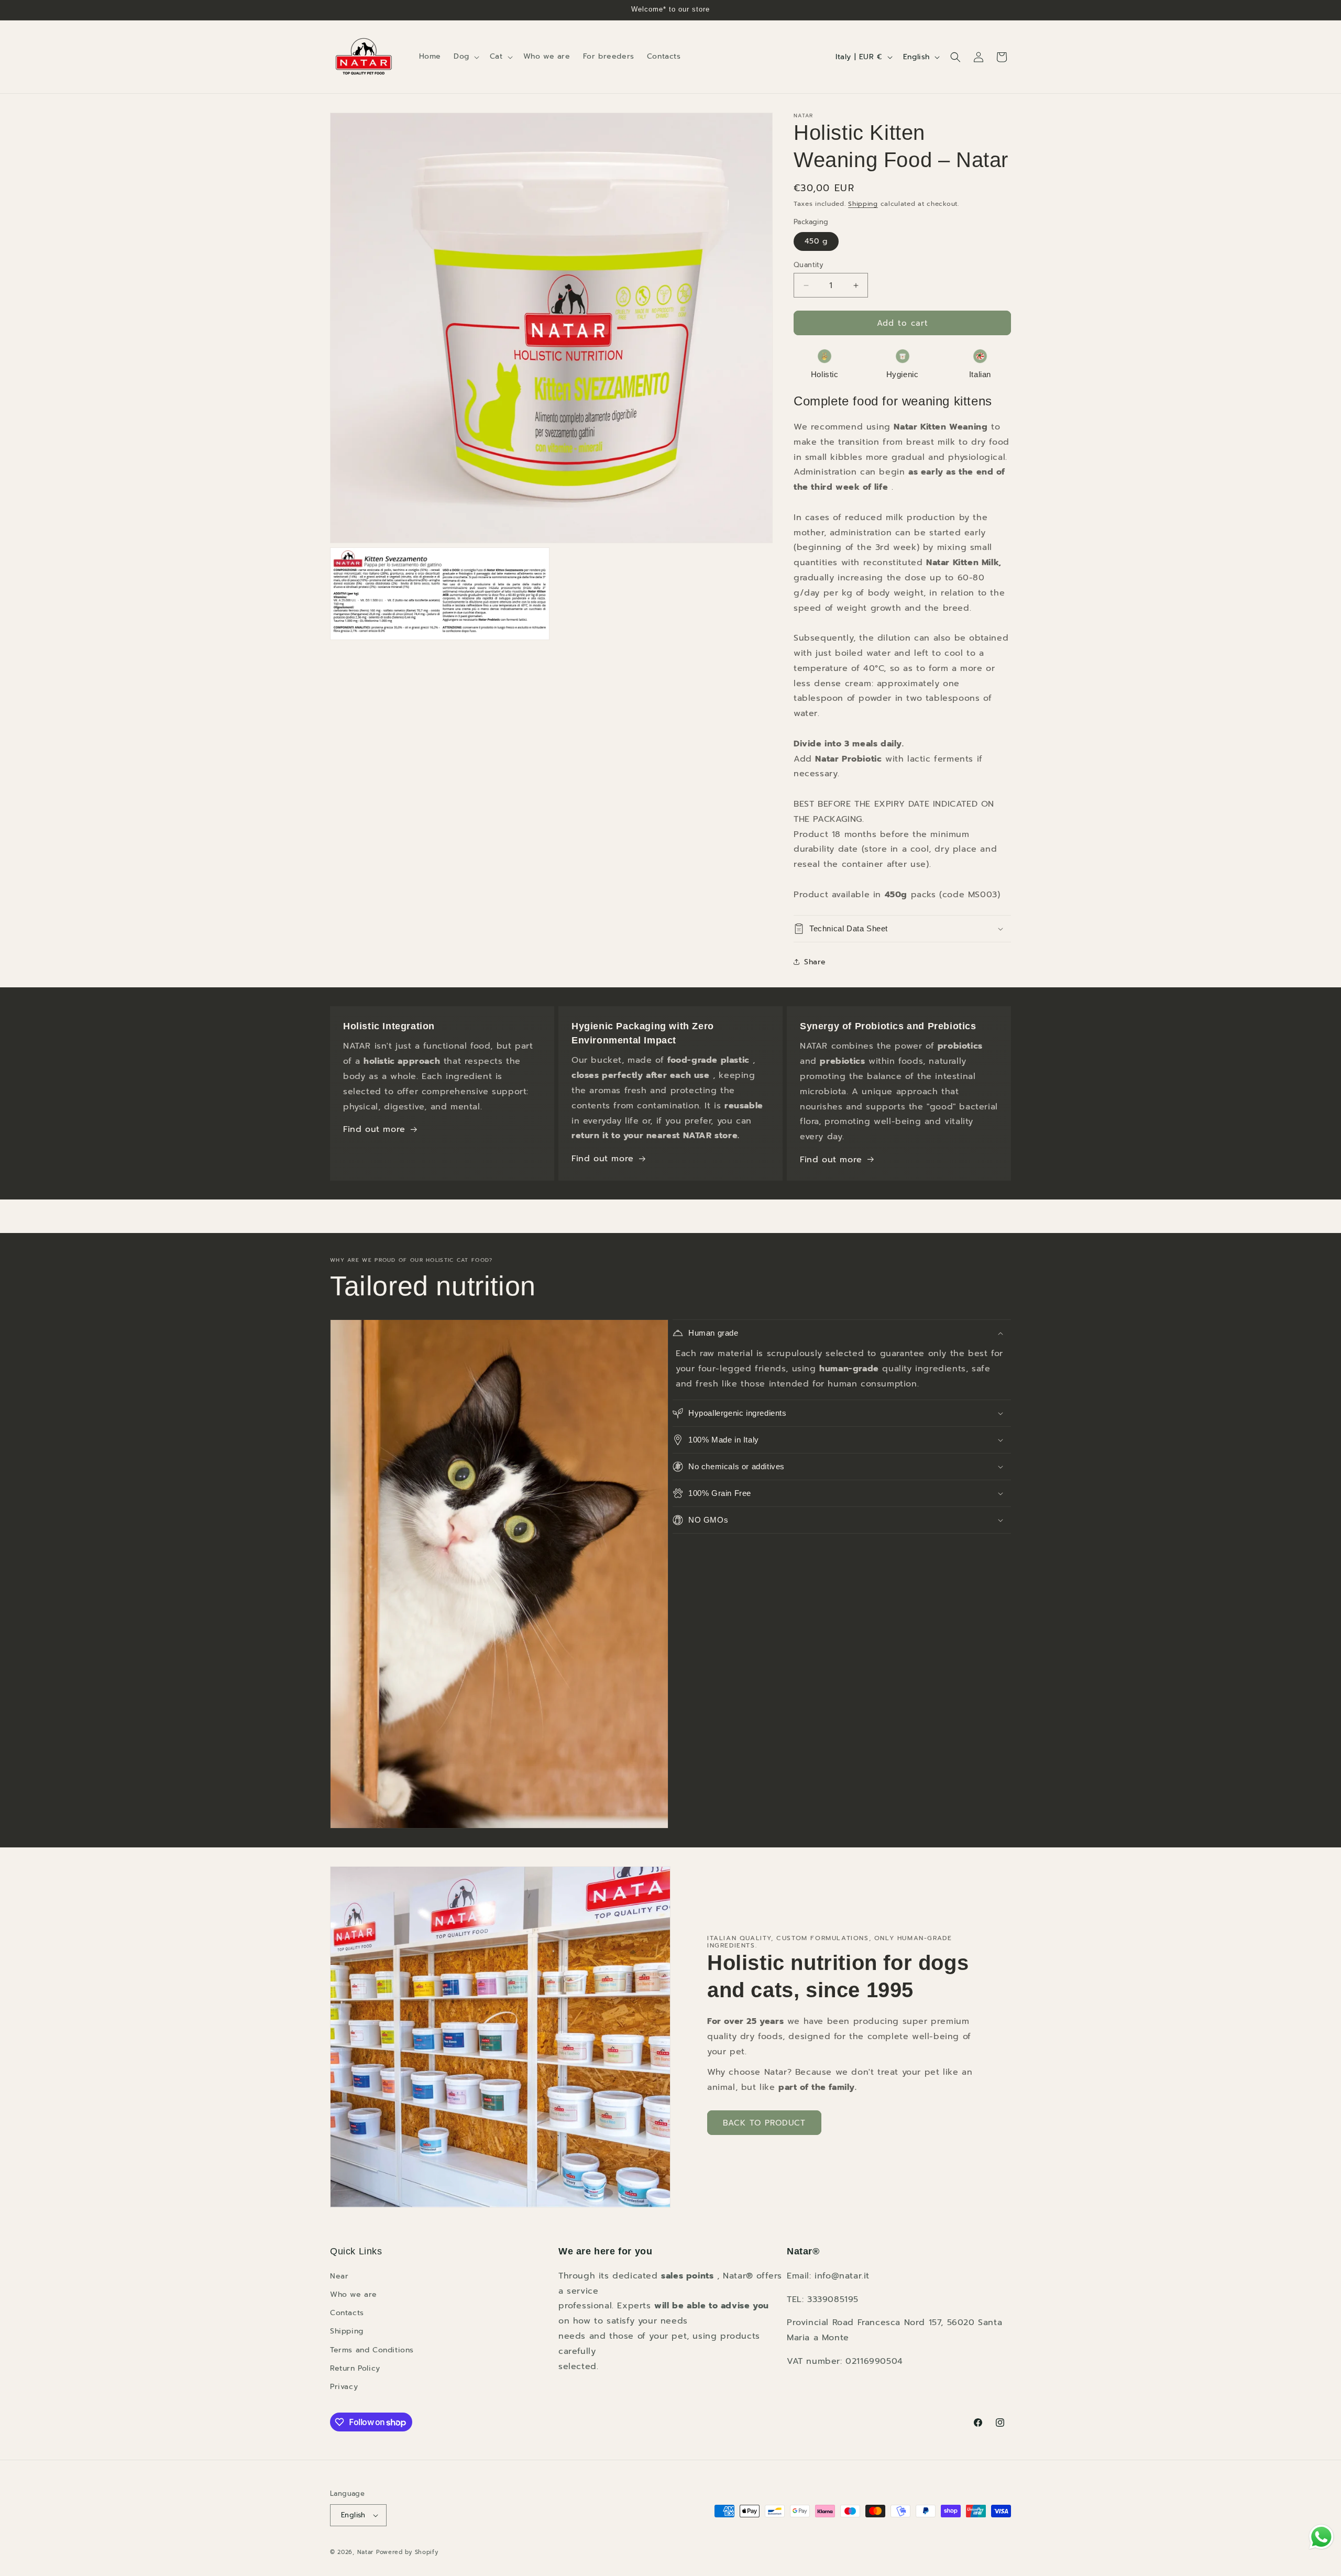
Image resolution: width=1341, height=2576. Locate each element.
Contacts (347, 2313)
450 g (816, 241)
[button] (465, 57)
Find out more (374, 1129)
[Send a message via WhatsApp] (1321, 2537)
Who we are (354, 2294)
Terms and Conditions (372, 2350)
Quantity (809, 265)
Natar (366, 2552)
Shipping (863, 204)
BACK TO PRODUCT (764, 2123)
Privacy (344, 2387)
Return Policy (355, 2368)
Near (339, 2276)
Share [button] (815, 962)
